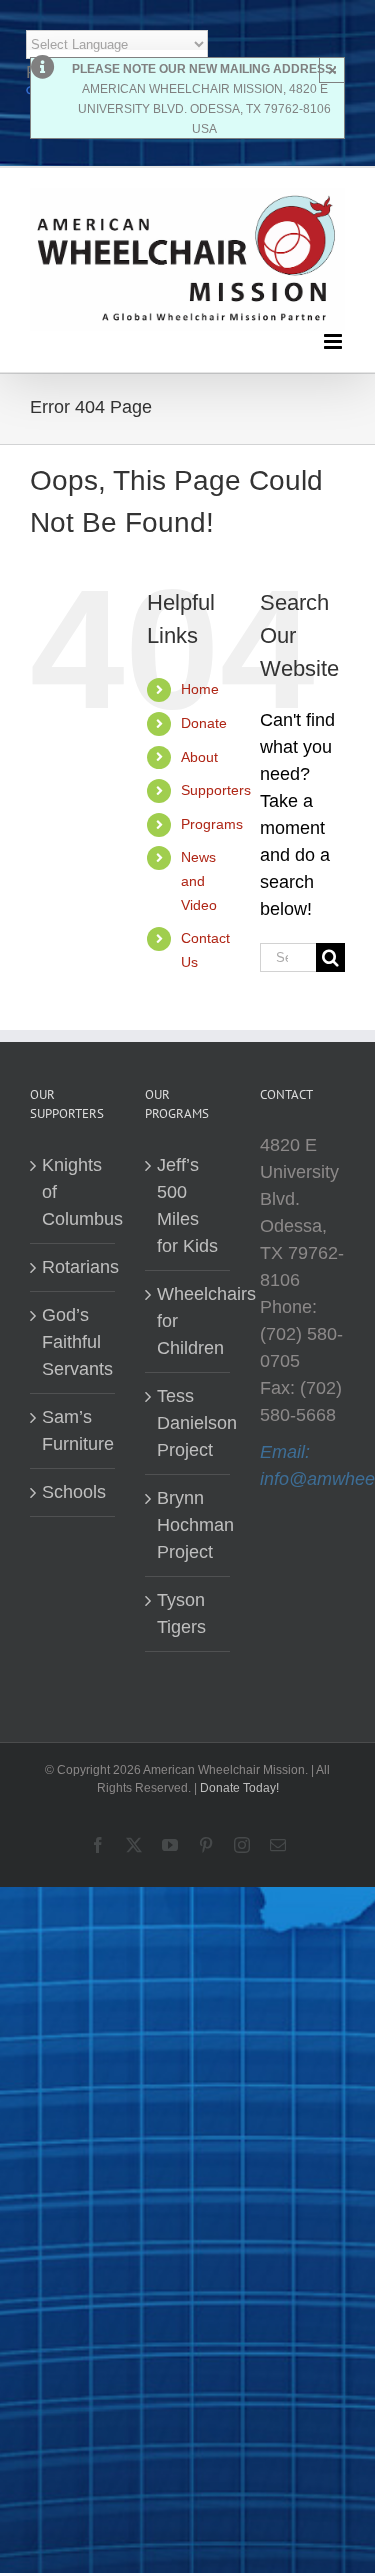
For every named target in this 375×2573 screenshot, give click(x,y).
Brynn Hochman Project (188, 1525)
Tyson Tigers (181, 1613)
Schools (73, 1492)
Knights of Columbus (73, 1192)
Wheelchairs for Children (188, 1321)
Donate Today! (239, 1788)
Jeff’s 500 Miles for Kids (187, 1205)
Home (200, 689)
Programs (212, 824)
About (199, 757)
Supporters (216, 790)
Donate (204, 723)
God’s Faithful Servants (73, 1342)
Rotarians (73, 1267)
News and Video (199, 881)
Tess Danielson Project (188, 1423)
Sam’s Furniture (73, 1430)
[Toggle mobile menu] (334, 341)
